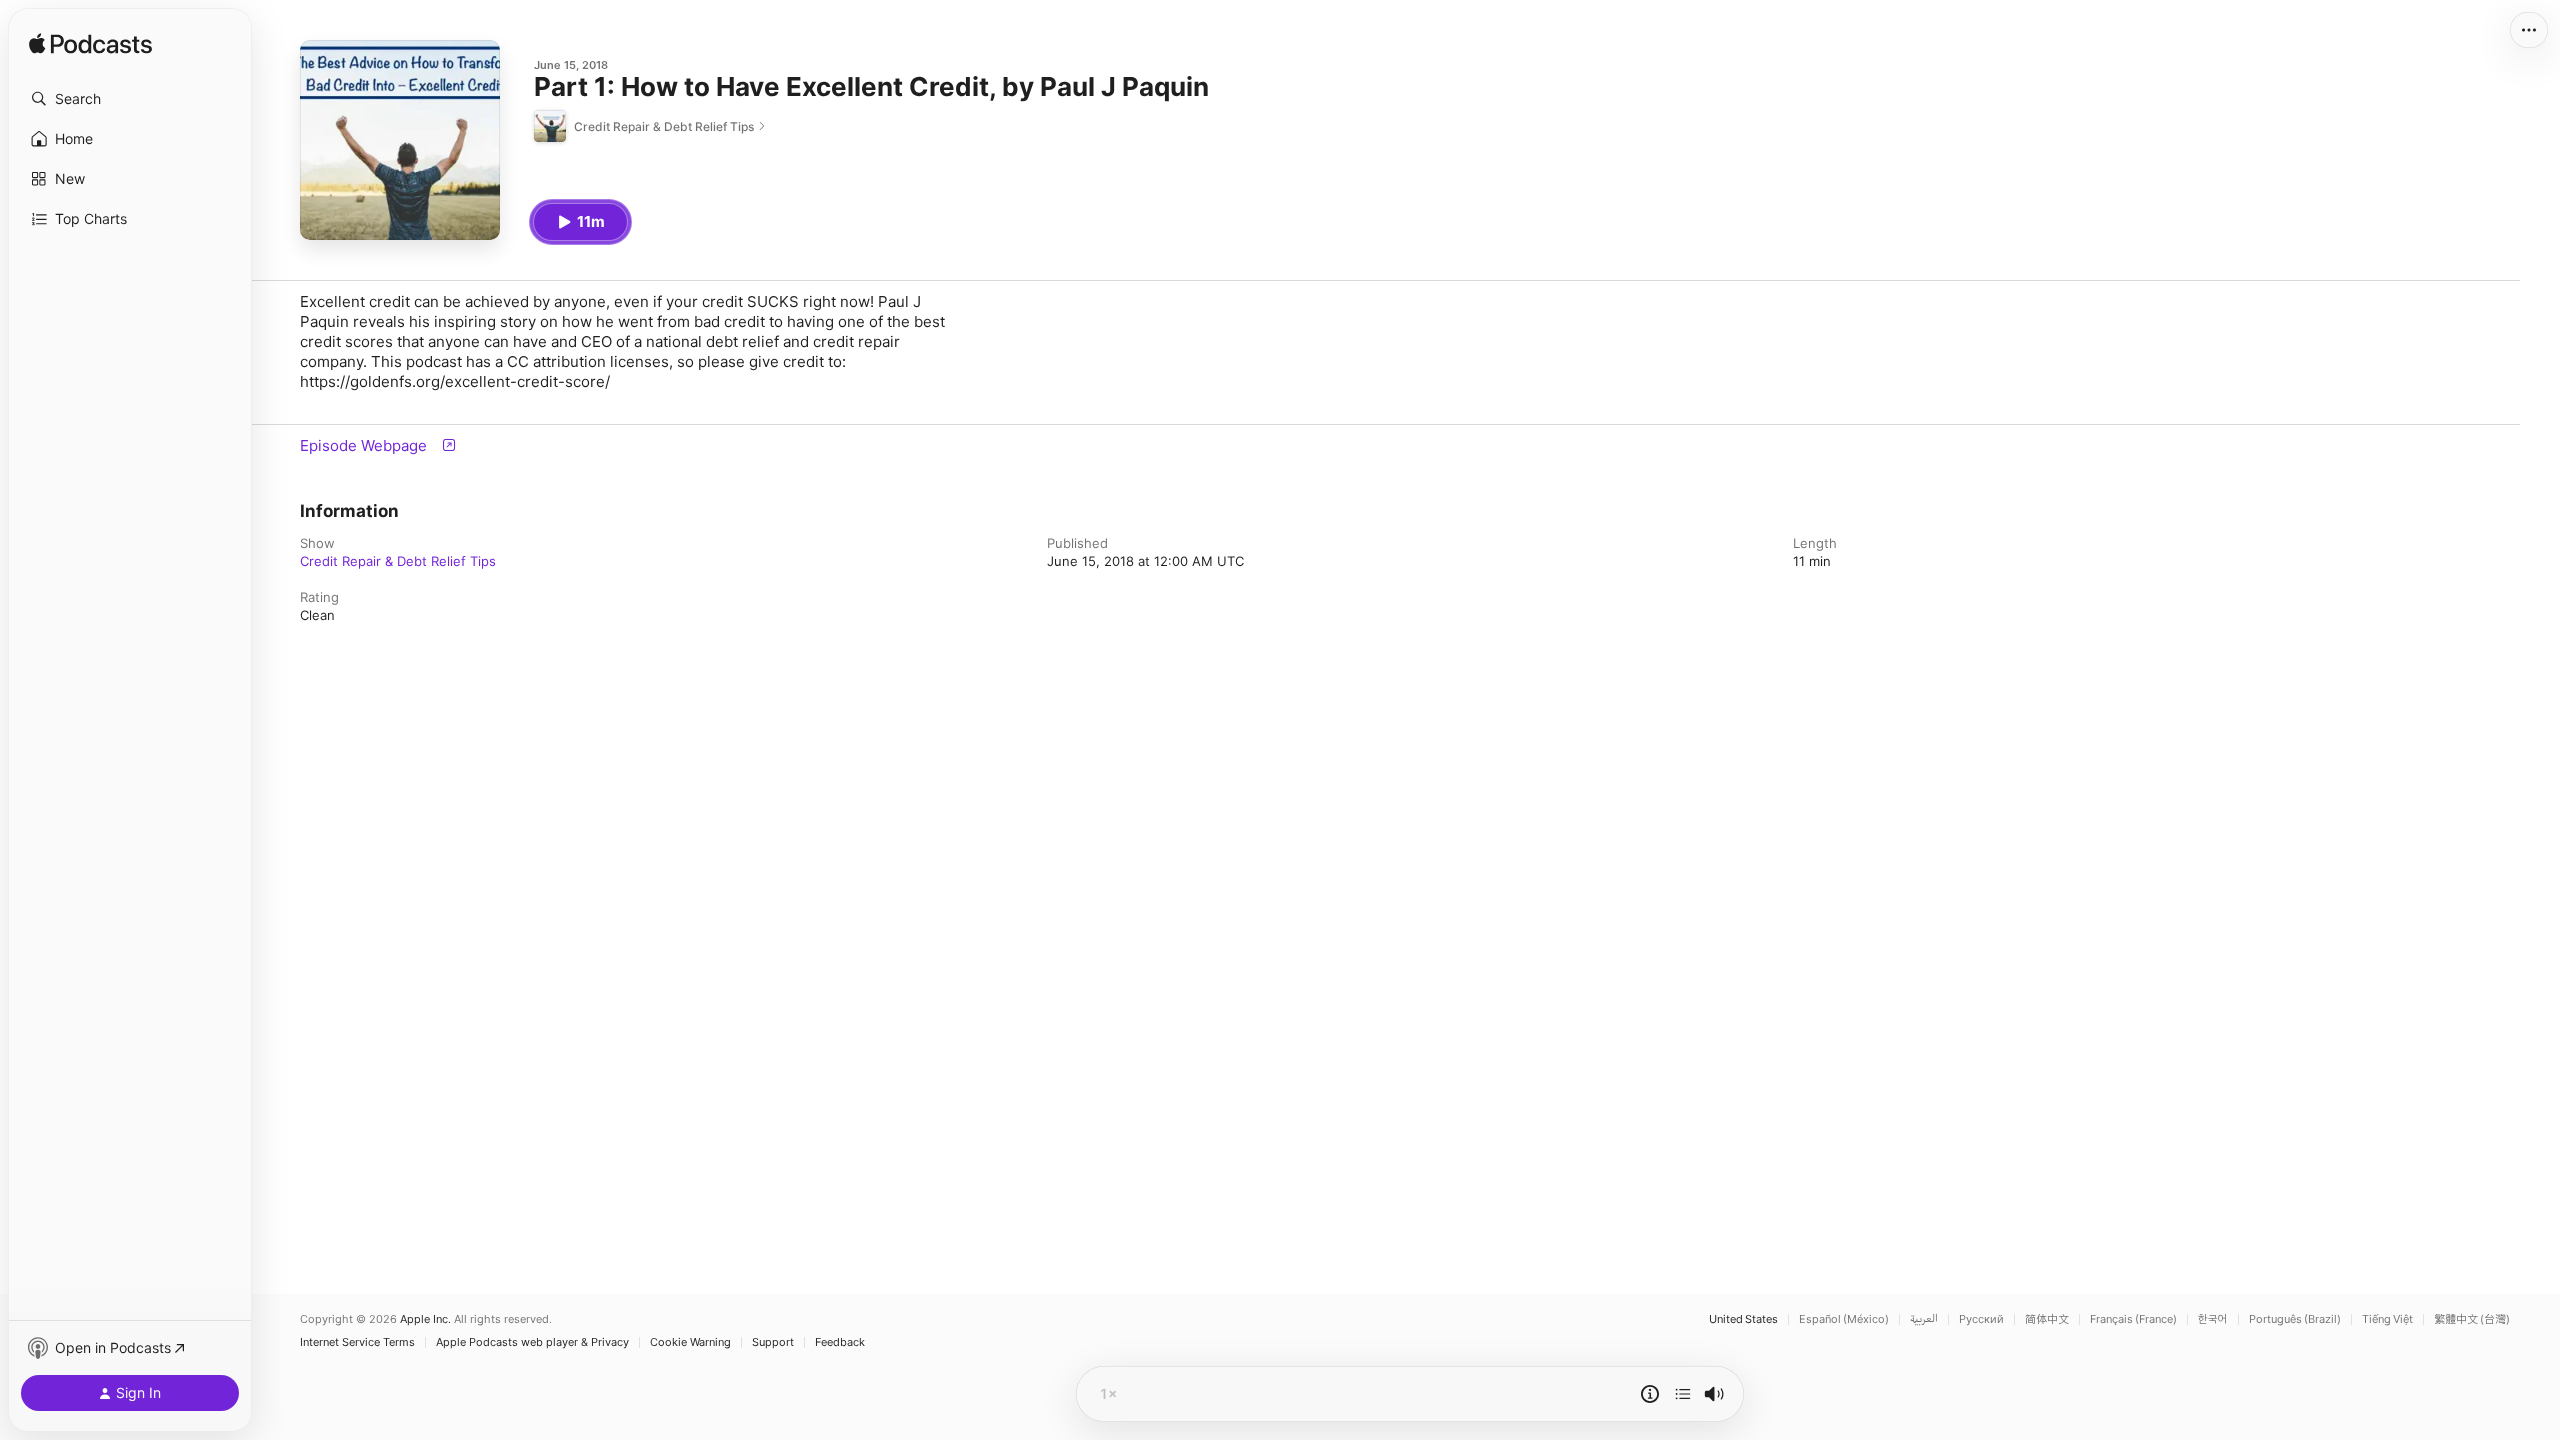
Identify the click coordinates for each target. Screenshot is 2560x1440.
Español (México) (1844, 1319)
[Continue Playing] (1683, 1394)
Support (773, 1342)
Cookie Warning (690, 1342)
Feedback (840, 1342)
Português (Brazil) (2295, 1319)
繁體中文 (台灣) (2472, 1319)
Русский (1981, 1319)
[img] (90, 45)
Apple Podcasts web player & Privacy (532, 1342)
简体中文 (2047, 1319)
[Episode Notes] (1650, 1394)
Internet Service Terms (357, 1342)
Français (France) (2133, 1319)
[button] (130, 99)
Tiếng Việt (2387, 1319)
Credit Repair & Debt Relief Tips (398, 561)
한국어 (2213, 1319)
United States (1743, 1319)
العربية (1924, 1319)
